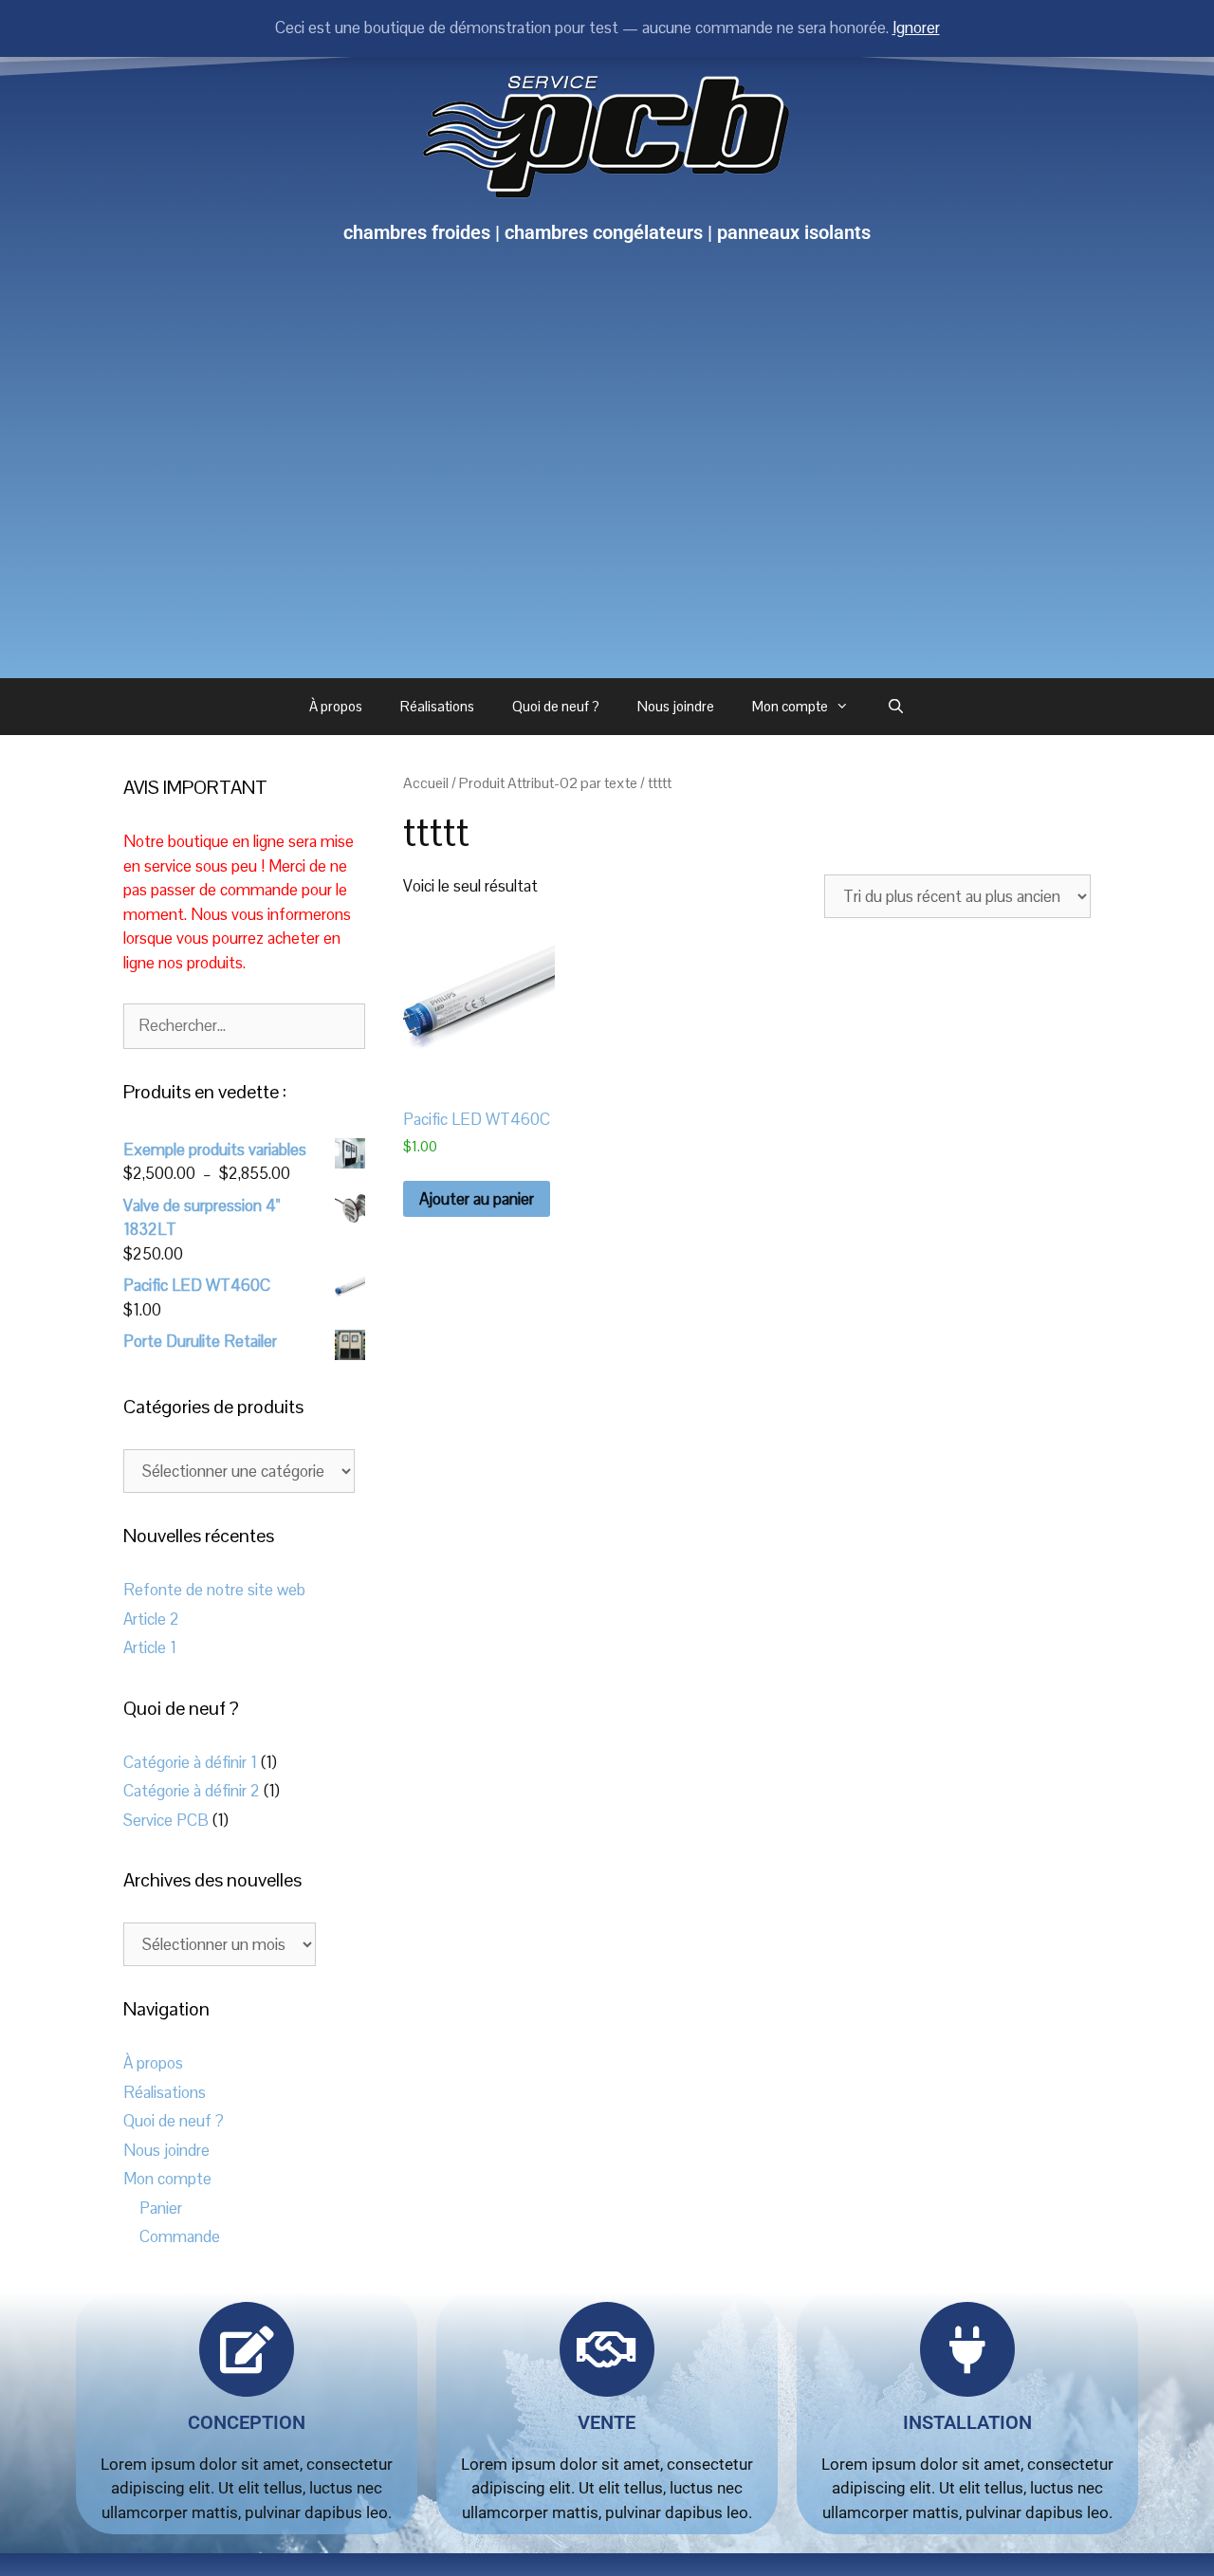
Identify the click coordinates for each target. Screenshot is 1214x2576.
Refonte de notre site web (214, 1590)
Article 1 (150, 1647)
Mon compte (790, 706)
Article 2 (151, 1619)
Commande (180, 2236)
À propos (336, 706)
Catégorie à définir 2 (192, 1791)
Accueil (426, 783)
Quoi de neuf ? (556, 706)
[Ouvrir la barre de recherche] (896, 707)
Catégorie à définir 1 (190, 1762)
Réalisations (437, 706)
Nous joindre (676, 706)
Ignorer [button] (916, 28)
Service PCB (166, 1820)
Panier (161, 2208)
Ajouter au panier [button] (477, 1199)
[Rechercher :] (244, 1025)
